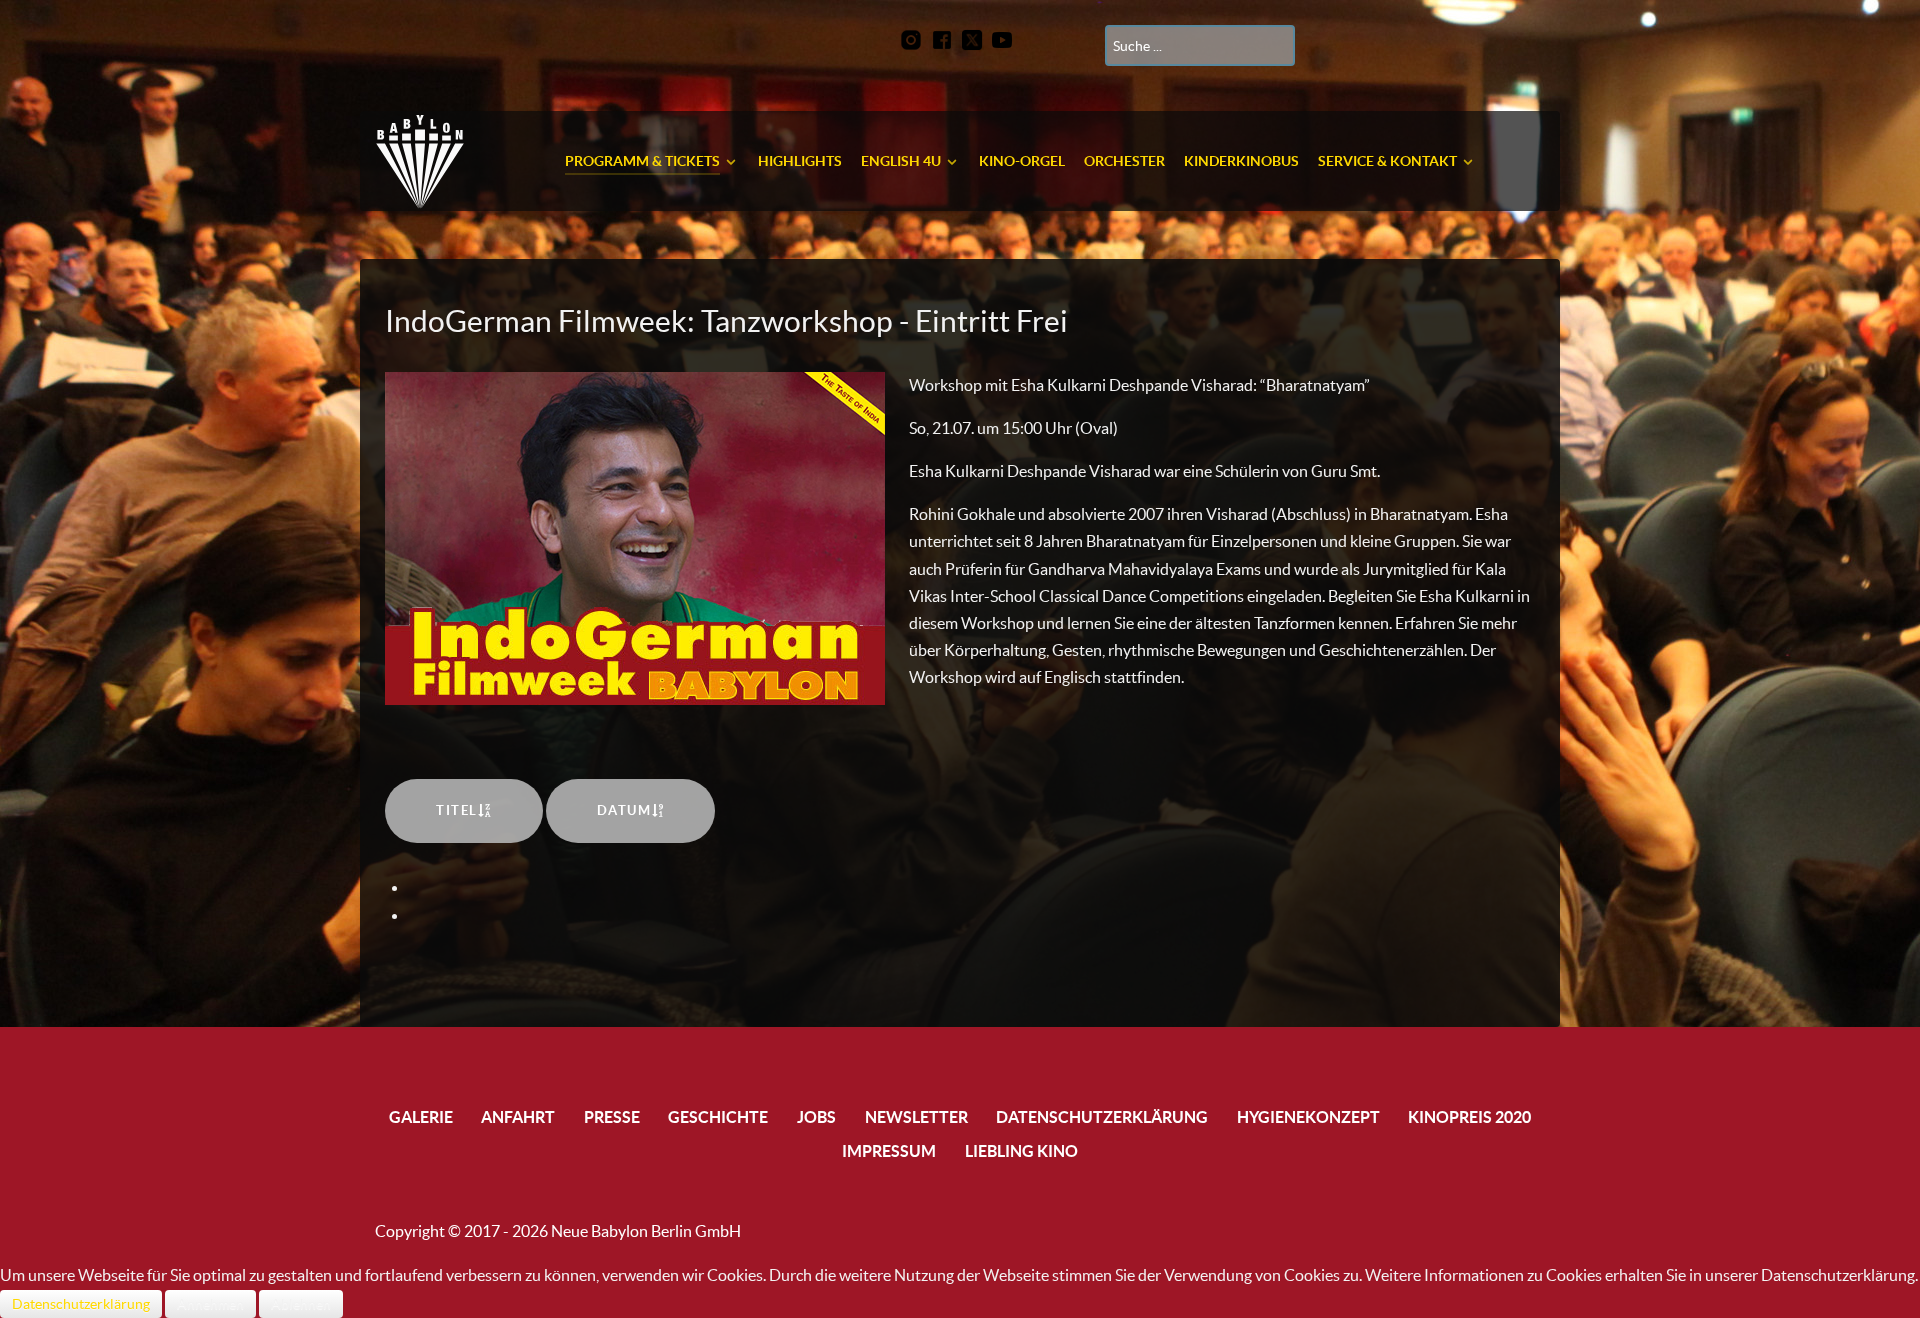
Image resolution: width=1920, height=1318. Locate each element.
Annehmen (210, 1304)
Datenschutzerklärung (81, 1304)
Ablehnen (301, 1304)
